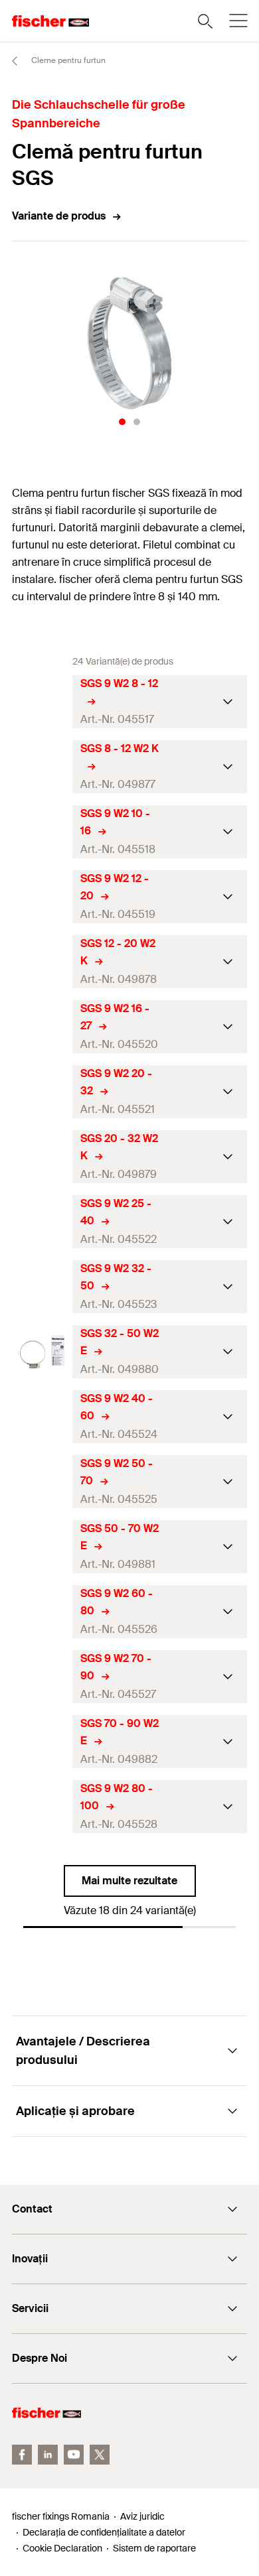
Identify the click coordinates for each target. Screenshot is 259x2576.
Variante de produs (59, 216)
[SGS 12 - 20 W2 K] (42, 962)
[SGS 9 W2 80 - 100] (42, 1807)
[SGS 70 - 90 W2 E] (42, 1742)
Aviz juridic (142, 2516)
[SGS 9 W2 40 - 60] (42, 1417)
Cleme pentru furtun (67, 60)
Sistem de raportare (154, 2548)
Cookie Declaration (62, 2548)
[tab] (122, 422)
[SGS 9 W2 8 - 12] (42, 702)
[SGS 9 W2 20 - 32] (42, 1092)
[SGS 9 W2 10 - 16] (42, 832)
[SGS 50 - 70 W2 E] (42, 1547)
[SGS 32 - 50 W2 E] (42, 1352)
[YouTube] (74, 2455)
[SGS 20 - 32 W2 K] (42, 1157)
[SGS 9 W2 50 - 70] (42, 1482)
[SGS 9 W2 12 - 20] (42, 897)
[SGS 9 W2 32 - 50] (42, 1287)
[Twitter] (100, 2455)
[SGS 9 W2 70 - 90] (42, 1677)
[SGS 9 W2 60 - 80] (42, 1612)
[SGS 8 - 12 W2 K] (42, 767)
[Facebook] (22, 2455)
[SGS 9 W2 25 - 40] (42, 1222)
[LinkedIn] (48, 2455)
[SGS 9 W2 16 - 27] (42, 1027)
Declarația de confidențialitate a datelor (104, 2532)
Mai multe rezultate (129, 1881)
